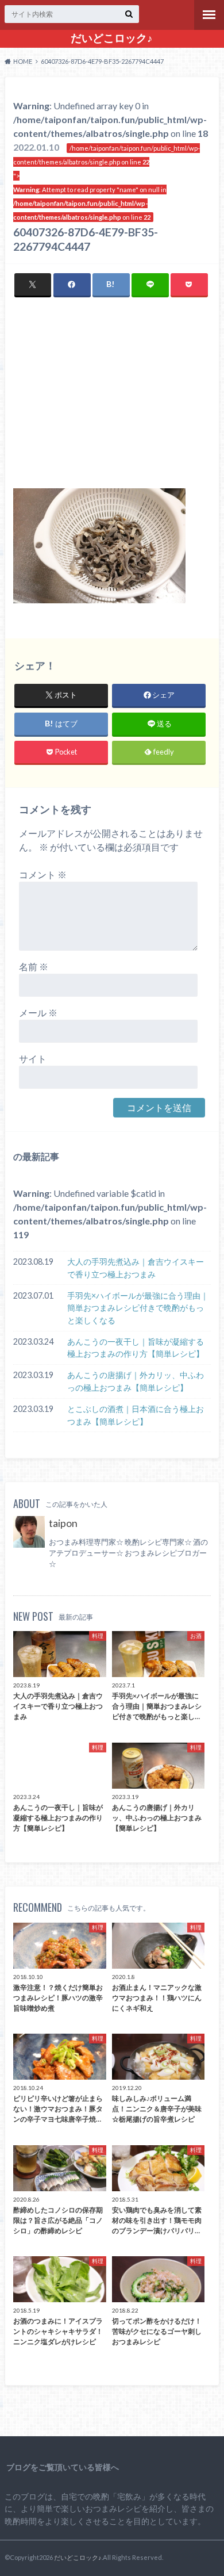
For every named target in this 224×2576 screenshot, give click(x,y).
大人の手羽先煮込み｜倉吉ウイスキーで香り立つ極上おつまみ (136, 1268)
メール (38, 1013)
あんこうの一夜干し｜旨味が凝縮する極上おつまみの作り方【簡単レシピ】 (136, 1348)
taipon (63, 1523)
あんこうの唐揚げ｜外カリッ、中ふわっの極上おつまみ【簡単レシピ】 (136, 1381)
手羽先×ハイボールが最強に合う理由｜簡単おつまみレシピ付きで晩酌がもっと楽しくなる (138, 1308)
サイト (33, 1059)
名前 (34, 967)
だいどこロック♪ (112, 38)
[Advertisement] (112, 401)
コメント (43, 874)
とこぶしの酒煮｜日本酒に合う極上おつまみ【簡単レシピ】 (136, 1415)
